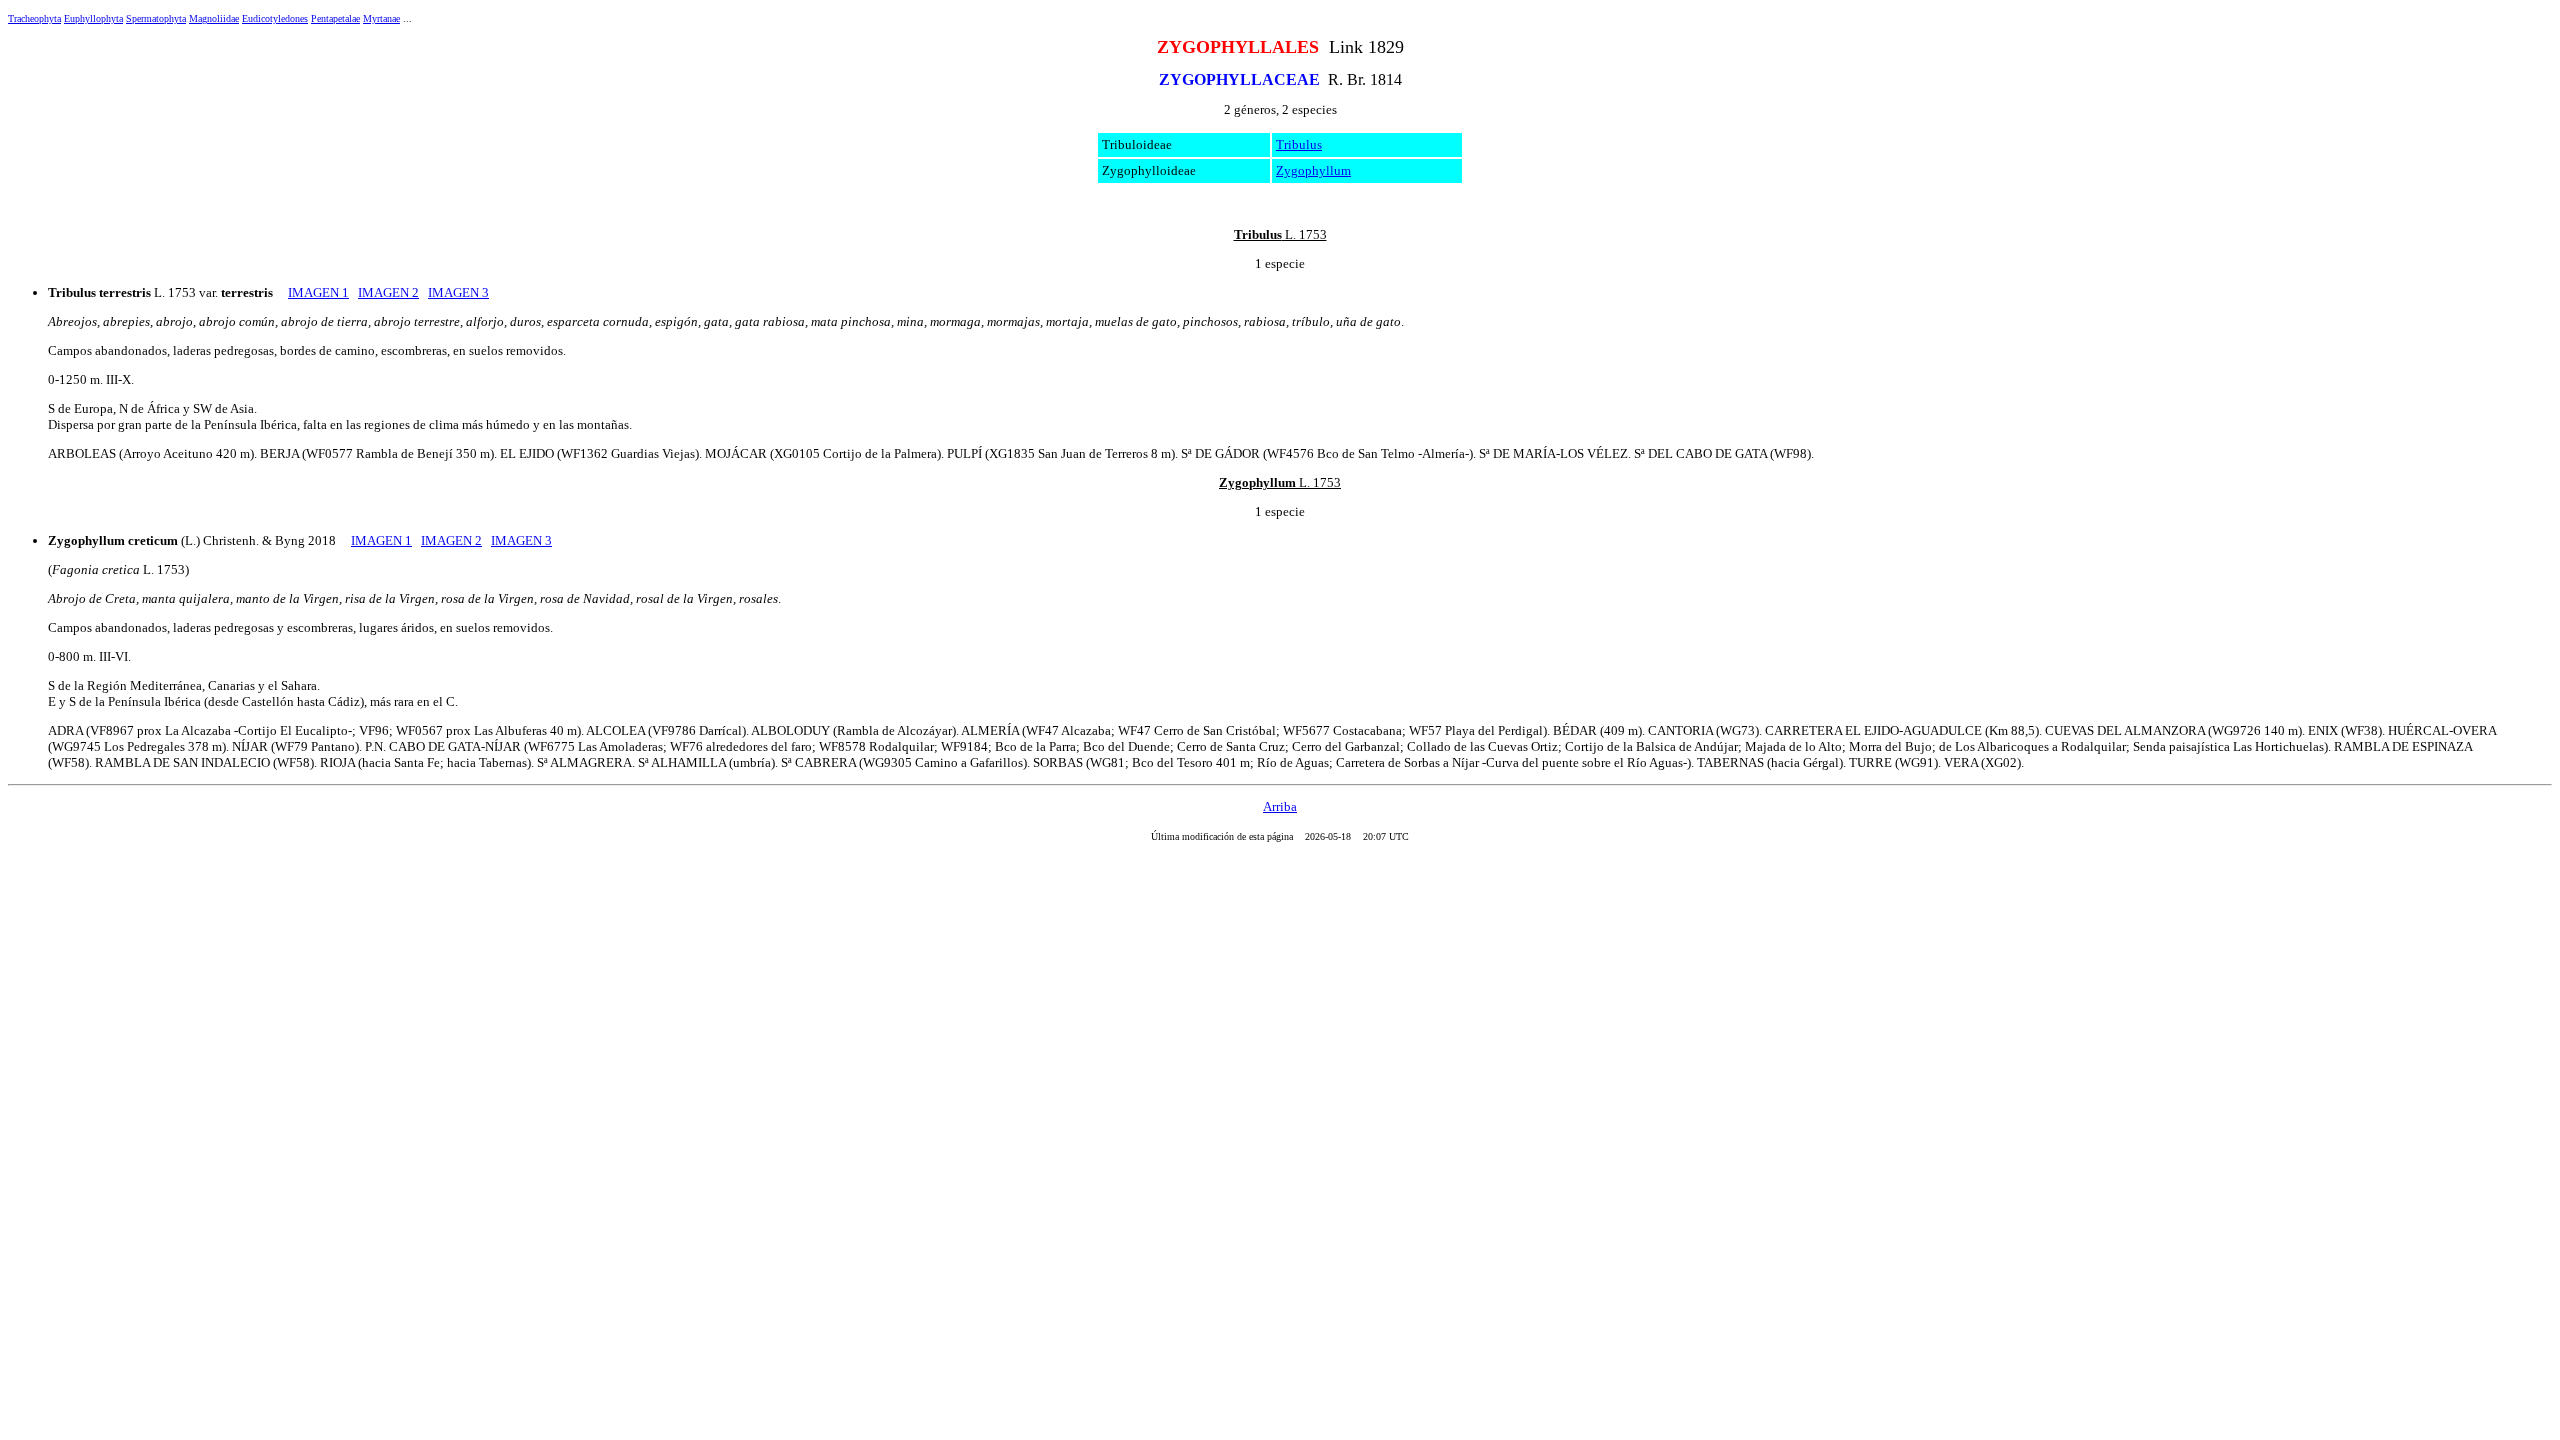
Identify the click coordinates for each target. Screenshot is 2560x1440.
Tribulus (1299, 144)
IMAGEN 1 (318, 292)
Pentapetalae (335, 18)
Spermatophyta (156, 18)
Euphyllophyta (93, 18)
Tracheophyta (34, 18)
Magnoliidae (214, 18)
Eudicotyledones (275, 18)
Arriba (1280, 806)
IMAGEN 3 (458, 292)
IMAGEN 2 (388, 292)
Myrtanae (381, 18)
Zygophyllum (1313, 170)
